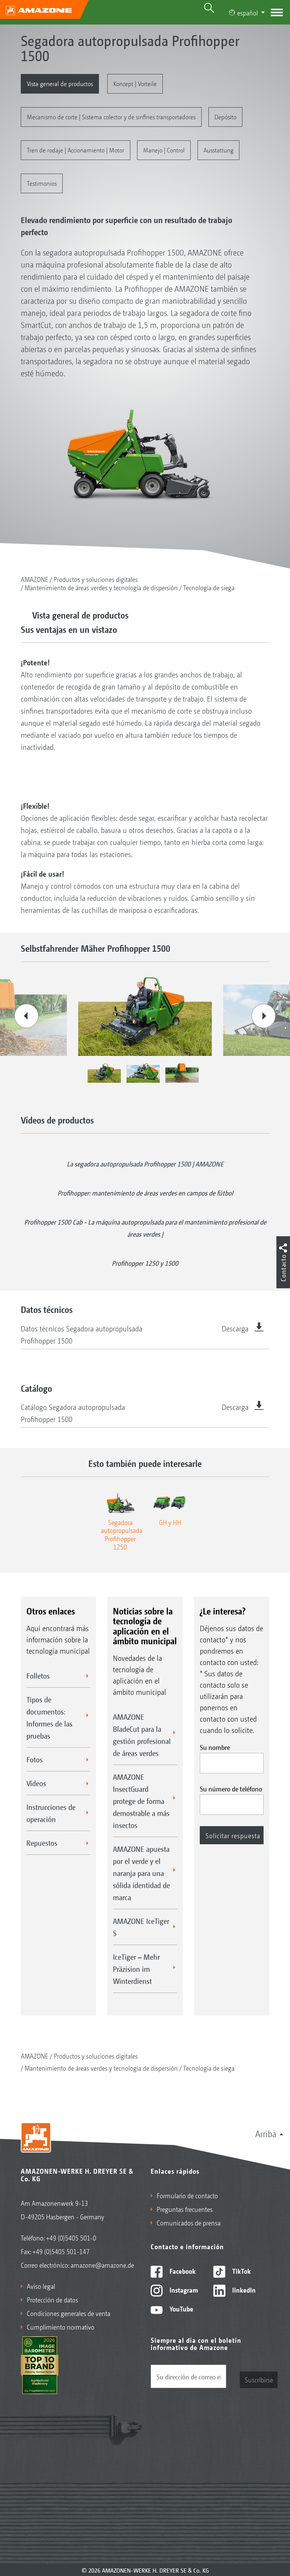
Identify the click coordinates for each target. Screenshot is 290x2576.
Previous (26, 1016)
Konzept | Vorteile (135, 83)
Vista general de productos (60, 83)
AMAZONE (35, 579)
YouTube (181, 2308)
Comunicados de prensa (189, 2222)
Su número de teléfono (231, 1788)
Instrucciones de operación (51, 1813)
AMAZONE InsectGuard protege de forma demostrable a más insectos (141, 1801)
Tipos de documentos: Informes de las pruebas (49, 1717)
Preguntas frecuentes (185, 2209)
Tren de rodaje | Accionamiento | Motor (76, 150)
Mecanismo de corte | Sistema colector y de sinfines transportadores (111, 116)
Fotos (35, 1759)
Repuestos (42, 1843)
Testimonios (42, 183)
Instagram (183, 2290)
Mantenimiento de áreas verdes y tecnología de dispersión (101, 587)
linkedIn (243, 2290)
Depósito (225, 116)
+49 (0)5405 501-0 (71, 2237)
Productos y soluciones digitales (96, 579)
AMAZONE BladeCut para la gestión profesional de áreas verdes (142, 1735)
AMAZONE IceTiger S (141, 1927)
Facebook (182, 2271)
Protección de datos (52, 2299)
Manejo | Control (164, 150)
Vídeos (36, 1783)
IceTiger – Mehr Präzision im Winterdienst (136, 1969)
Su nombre (215, 1747)
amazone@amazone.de (102, 2265)
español (248, 12)
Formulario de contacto (187, 2195)
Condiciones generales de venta (69, 2313)
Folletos (38, 1676)
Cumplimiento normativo (61, 2327)
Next (264, 1016)
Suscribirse (259, 2379)
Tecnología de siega (209, 587)
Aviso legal (41, 2286)
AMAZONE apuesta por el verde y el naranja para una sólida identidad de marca (141, 1873)
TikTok (241, 2271)
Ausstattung (218, 150)
